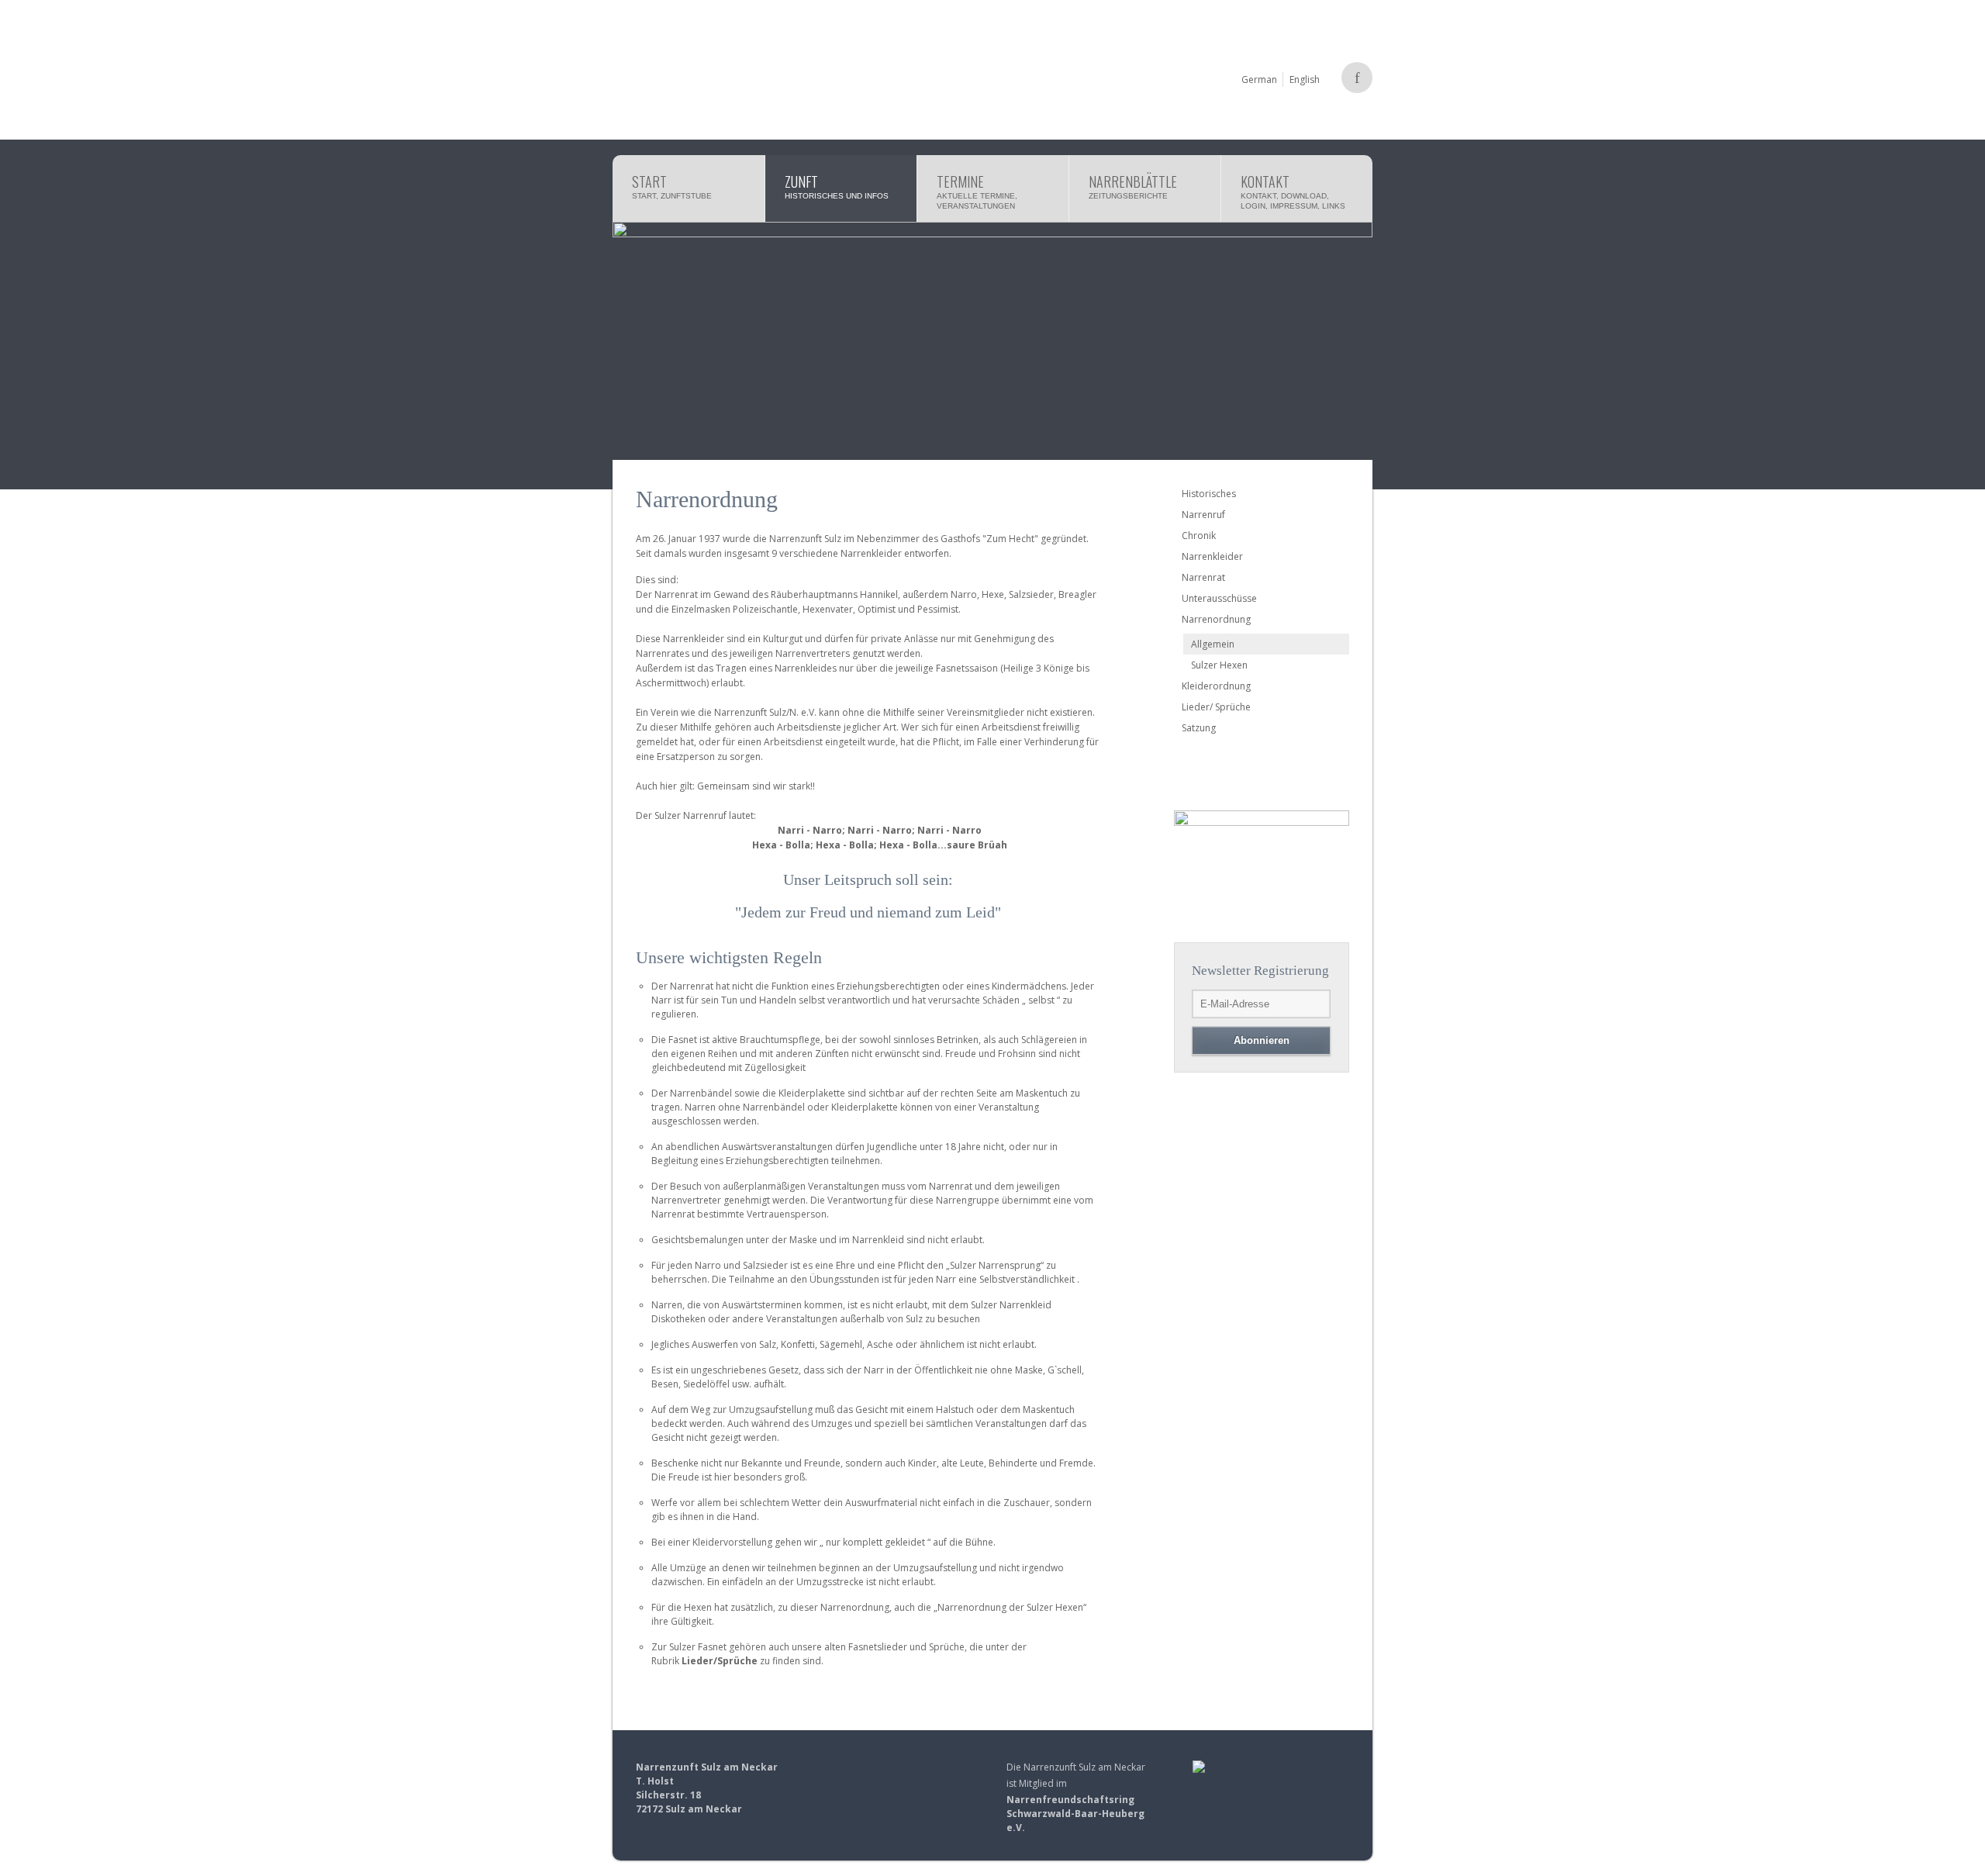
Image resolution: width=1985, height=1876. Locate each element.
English (1305, 79)
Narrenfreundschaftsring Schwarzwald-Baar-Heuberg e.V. (1075, 1814)
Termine (977, 191)
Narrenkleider (1212, 556)
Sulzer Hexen (1219, 665)
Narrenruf (1203, 515)
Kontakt (1293, 191)
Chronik (1199, 536)
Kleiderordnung (1216, 686)
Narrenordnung (1216, 619)
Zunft (837, 186)
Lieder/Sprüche (720, 1661)
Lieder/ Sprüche (1216, 707)
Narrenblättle (1133, 186)
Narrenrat (1203, 577)
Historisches (1209, 494)
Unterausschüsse (1219, 598)
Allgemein (1213, 644)
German (1259, 79)
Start (672, 186)
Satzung (1199, 728)
